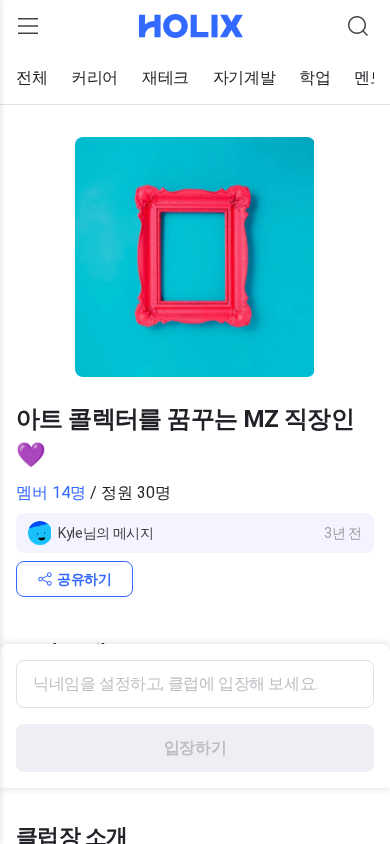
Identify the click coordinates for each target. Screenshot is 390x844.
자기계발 (244, 77)
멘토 (369, 77)
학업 (314, 77)
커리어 (94, 77)
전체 (31, 77)
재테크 (165, 77)
